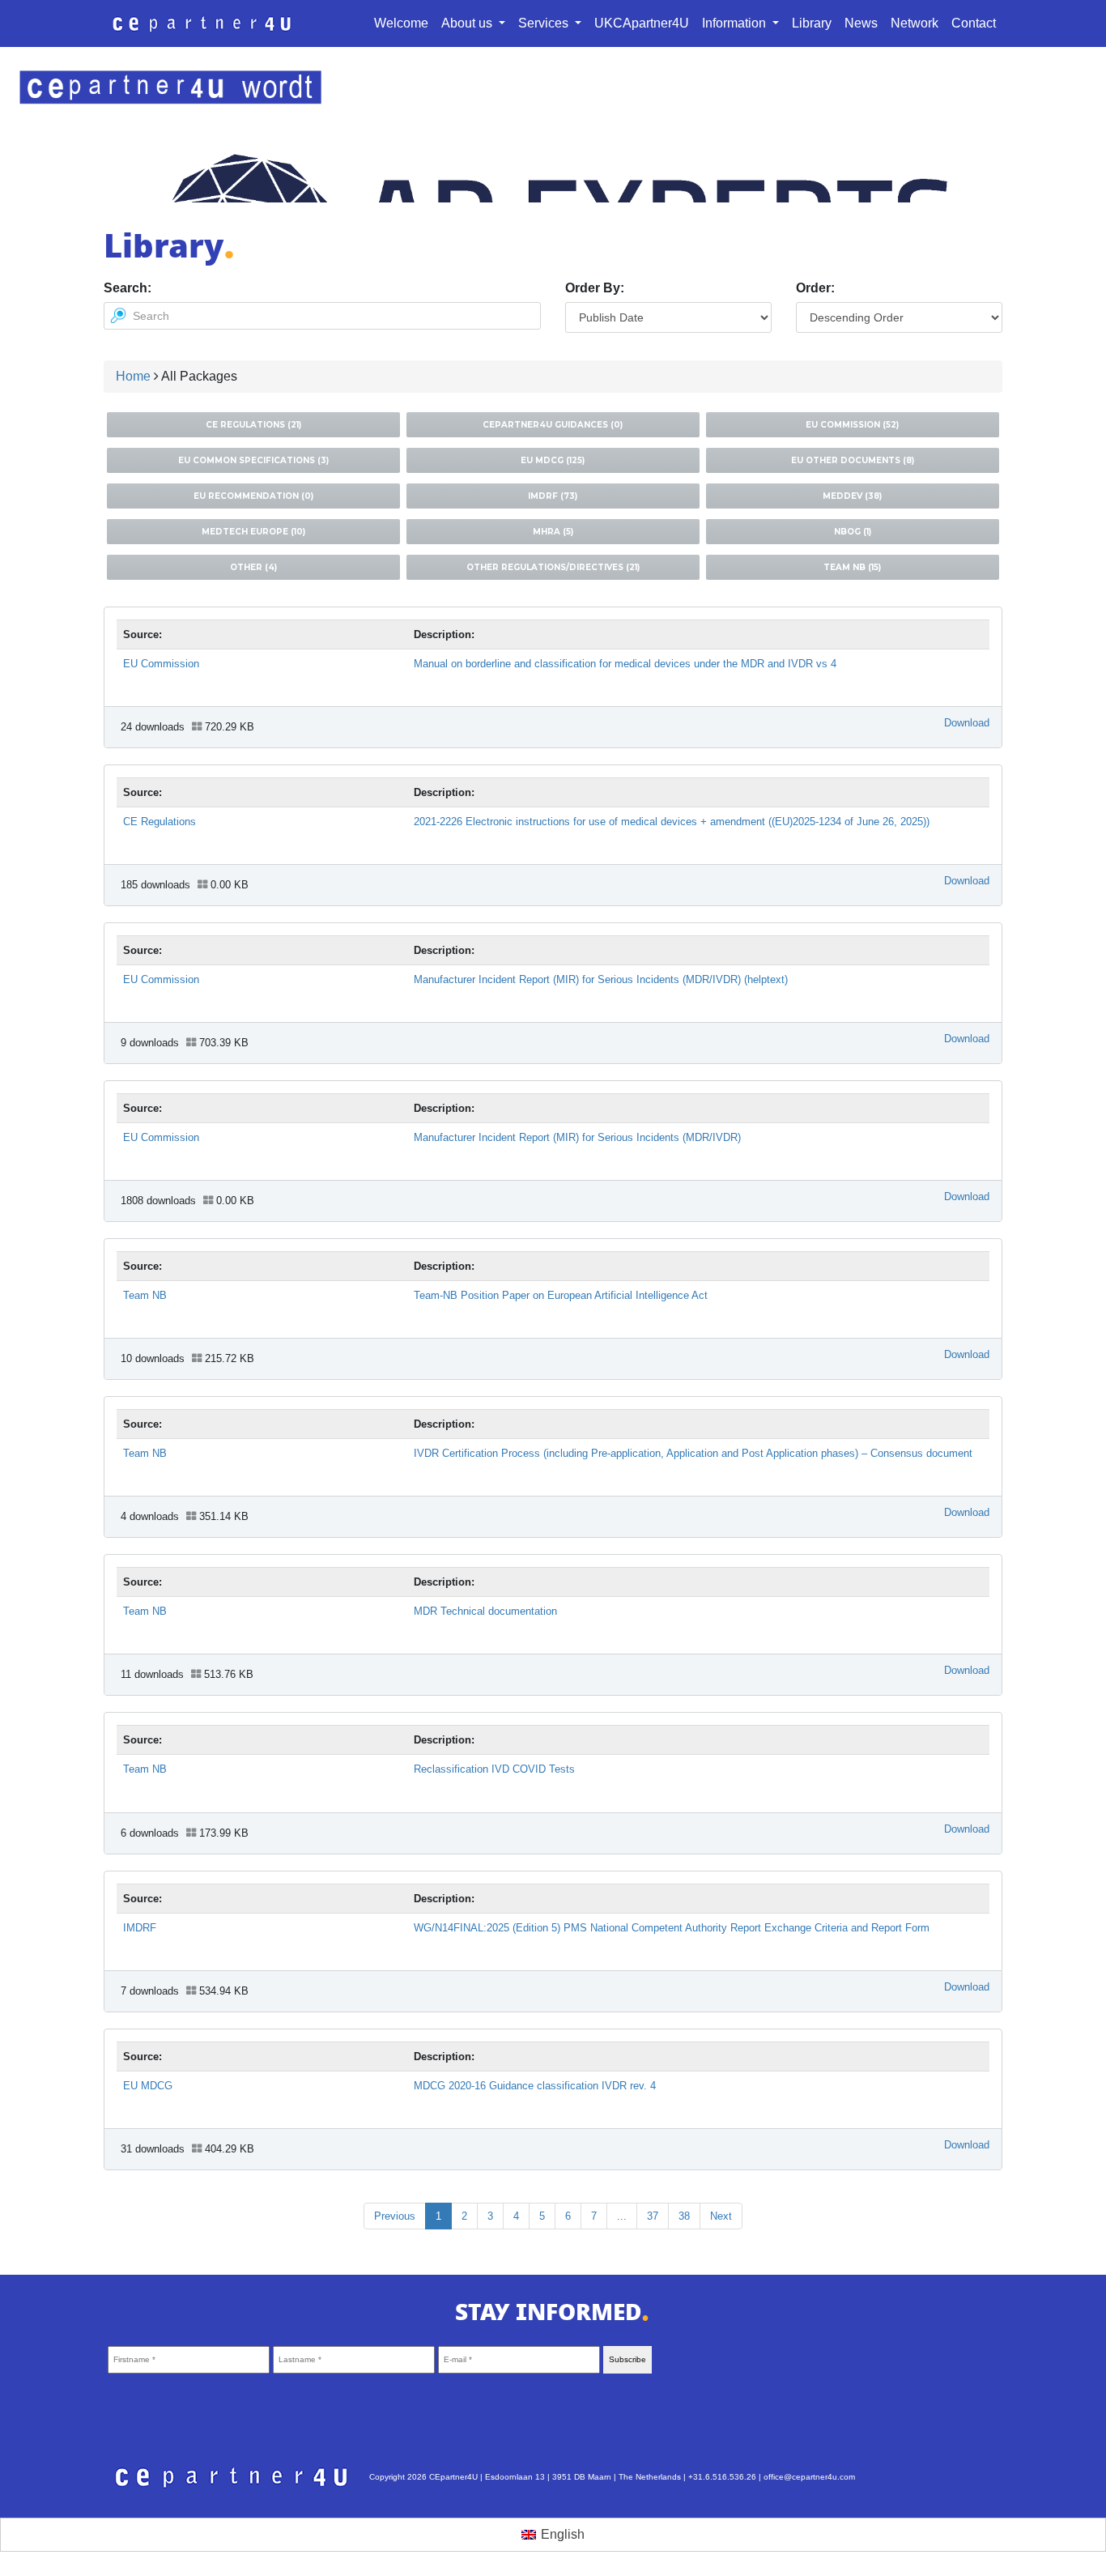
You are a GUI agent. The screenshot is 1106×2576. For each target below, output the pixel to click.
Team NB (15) (852, 567)
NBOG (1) (853, 532)
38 (684, 2216)
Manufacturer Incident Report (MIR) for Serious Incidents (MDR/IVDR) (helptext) (601, 979)
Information (736, 23)
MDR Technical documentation (485, 1611)
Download (967, 723)
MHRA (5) (553, 532)
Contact (974, 23)
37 (653, 2216)
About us (468, 23)
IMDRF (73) (553, 496)
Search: (128, 288)
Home (133, 376)
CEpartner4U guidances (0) (553, 425)
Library (812, 23)
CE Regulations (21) (253, 425)
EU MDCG (148, 2086)
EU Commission (161, 664)
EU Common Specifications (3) (253, 460)
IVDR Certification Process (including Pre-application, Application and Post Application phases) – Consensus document (693, 1453)
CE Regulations (160, 822)
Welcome (401, 23)
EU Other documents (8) (853, 460)
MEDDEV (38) (852, 496)
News (861, 23)
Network (915, 23)
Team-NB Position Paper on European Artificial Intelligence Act (561, 1295)
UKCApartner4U (642, 23)
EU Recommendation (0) (253, 496)
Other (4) (253, 567)
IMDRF (140, 1928)
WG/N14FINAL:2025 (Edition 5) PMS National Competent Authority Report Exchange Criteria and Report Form (672, 1928)
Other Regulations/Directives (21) (553, 567)
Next (721, 2216)
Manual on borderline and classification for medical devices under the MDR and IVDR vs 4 (625, 664)
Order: (815, 288)
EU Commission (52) (852, 425)
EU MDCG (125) (553, 460)
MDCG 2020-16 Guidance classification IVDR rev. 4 (535, 2086)
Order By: (595, 288)
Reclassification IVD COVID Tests (494, 1769)
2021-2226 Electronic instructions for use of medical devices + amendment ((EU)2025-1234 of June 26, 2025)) (672, 822)
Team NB (145, 1295)
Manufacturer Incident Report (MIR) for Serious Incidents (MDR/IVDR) (577, 1137)
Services (545, 23)
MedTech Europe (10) (253, 532)
